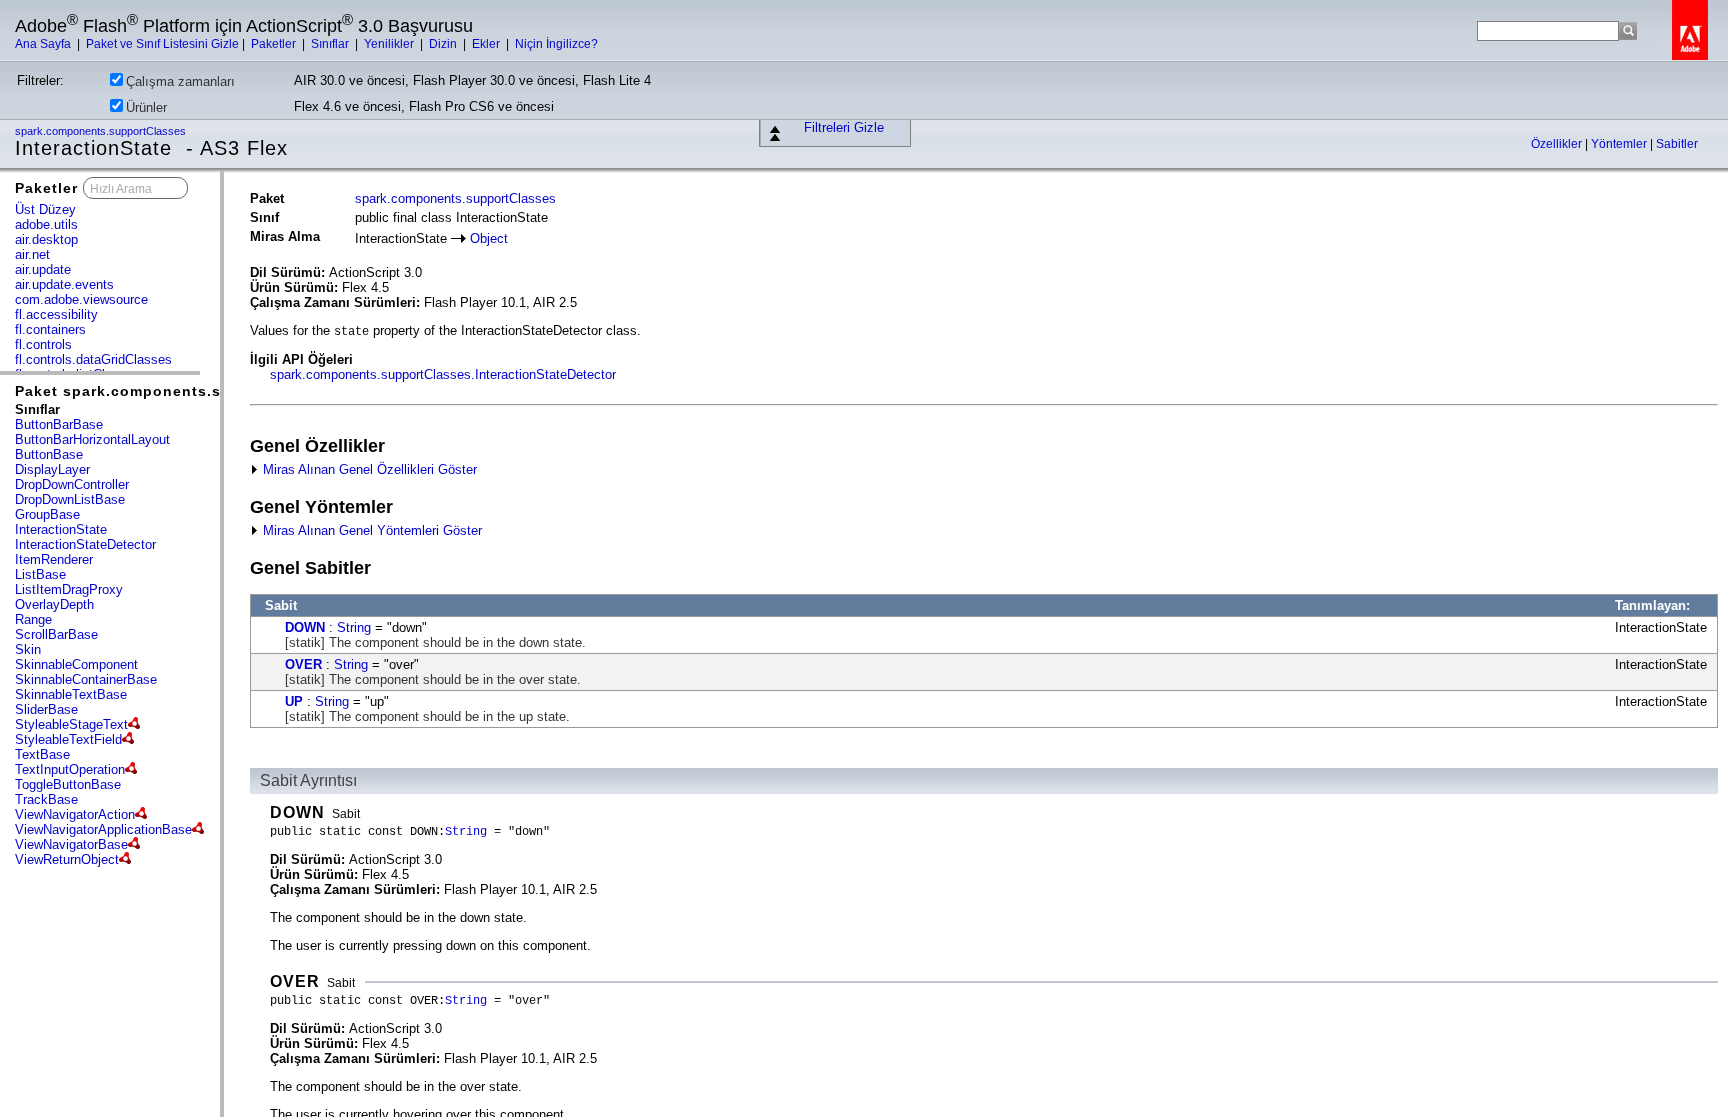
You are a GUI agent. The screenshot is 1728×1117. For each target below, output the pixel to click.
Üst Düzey (45, 209)
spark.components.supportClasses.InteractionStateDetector (443, 374)
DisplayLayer (52, 469)
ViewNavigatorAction (75, 814)
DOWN (305, 627)
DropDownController (72, 484)
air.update (43, 269)
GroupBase (47, 514)
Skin (28, 649)
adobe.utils (46, 224)
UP (294, 701)
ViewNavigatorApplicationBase (103, 829)
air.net (32, 254)
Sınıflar (331, 44)
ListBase (40, 574)
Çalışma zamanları (180, 81)
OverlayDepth (54, 604)
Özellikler (1558, 144)
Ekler (487, 44)
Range (33, 619)
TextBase (42, 754)
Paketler (275, 44)
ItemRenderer (54, 559)
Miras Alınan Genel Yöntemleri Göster (370, 530)
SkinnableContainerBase (86, 679)
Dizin (444, 44)
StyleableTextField (68, 739)
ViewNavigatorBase (71, 844)
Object (489, 238)
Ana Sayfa (44, 44)
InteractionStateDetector (85, 544)
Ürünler (146, 107)
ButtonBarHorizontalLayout (92, 439)
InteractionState (61, 529)
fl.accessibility (56, 314)
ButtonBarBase (59, 424)
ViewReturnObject (67, 859)
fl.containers (50, 329)
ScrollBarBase (56, 634)
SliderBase (46, 709)
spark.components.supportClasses (102, 131)
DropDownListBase (70, 499)
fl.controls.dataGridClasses (93, 359)
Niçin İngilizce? (556, 44)
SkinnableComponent (76, 664)
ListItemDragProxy (69, 589)
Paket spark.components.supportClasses (174, 391)
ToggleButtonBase (68, 784)
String (354, 627)
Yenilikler (390, 44)
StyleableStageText (71, 724)
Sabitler (1677, 144)
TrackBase (46, 799)
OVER (303, 664)
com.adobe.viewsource (81, 299)
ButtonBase (49, 454)
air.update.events (64, 284)
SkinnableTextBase (71, 694)
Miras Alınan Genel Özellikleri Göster (368, 469)
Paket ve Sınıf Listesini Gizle (162, 44)
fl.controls (43, 344)
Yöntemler (1620, 144)
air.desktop (46, 239)
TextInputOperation (70, 769)
